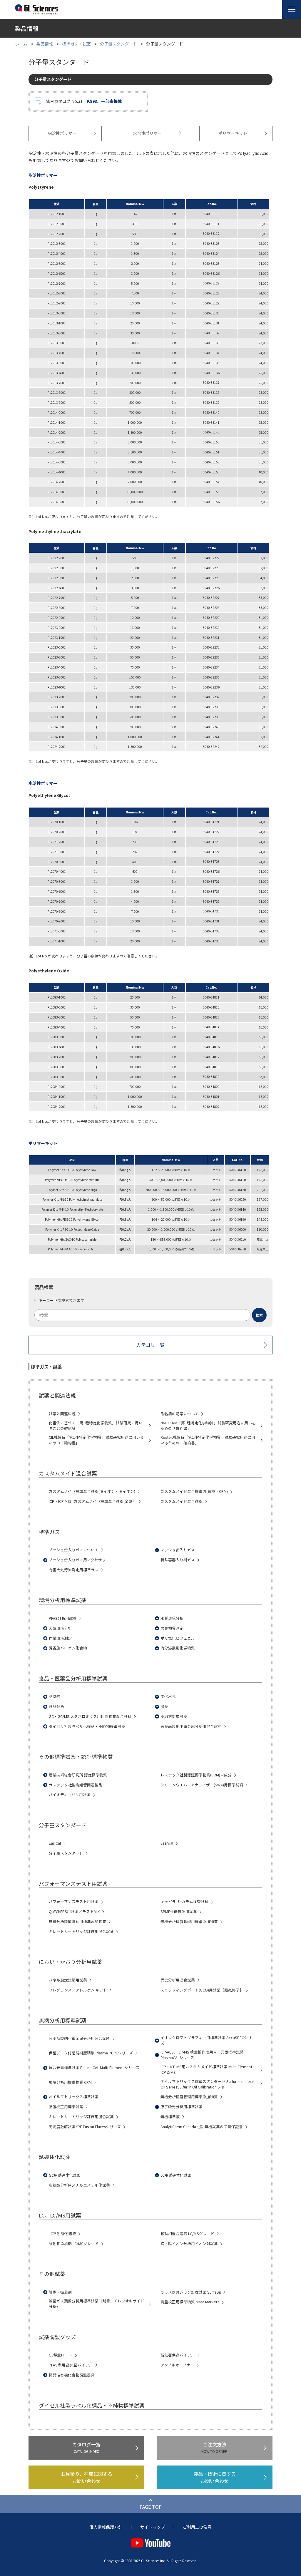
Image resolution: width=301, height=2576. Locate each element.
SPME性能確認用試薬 (179, 1912)
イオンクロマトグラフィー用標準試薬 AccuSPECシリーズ (208, 2040)
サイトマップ (153, 2527)
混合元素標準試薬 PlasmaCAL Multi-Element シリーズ (94, 2068)
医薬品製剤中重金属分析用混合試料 (191, 1726)
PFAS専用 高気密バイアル (71, 2365)
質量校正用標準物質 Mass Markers (190, 2302)
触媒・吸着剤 (60, 2292)
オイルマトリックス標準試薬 (74, 2097)
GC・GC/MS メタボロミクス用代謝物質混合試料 (90, 1716)
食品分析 (56, 1706)
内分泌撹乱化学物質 (178, 1648)
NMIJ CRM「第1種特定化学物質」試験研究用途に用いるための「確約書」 (208, 1426)
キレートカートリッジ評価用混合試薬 (81, 1932)
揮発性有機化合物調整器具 (72, 2375)
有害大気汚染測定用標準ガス (74, 1570)
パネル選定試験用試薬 (68, 1980)
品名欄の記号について (180, 1414)
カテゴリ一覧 (150, 1345)
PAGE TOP (151, 2507)
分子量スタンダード (118, 44)
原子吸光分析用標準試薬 (182, 2107)
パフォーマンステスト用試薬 (74, 1902)
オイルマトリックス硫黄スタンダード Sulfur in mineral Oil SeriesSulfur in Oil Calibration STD (207, 2084)
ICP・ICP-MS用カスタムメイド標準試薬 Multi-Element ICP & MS (206, 2070)
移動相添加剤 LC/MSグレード (74, 2244)
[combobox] (150, 1315)
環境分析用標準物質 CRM (70, 2082)
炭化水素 (168, 1696)
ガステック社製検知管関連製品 (76, 1785)
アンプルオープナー (177, 2365)
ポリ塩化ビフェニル (178, 1638)
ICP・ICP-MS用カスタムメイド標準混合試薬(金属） (92, 1501)
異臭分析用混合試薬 (178, 1980)
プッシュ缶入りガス (178, 1550)
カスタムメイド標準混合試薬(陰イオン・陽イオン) (92, 1491)
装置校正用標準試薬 (66, 2107)
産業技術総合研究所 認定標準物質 (78, 1775)
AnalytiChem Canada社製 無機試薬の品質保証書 (202, 2127)
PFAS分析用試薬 (63, 1618)
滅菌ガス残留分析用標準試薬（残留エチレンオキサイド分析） (97, 2304)
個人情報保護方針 (106, 2527)
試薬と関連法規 (62, 1414)
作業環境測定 (60, 1638)
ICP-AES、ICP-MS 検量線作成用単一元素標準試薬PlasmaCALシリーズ (202, 2055)
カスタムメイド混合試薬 (182, 1501)
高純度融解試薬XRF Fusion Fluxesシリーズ (85, 2127)
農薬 (164, 1706)
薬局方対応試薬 (174, 1716)
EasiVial (167, 1843)
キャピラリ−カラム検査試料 (184, 1902)
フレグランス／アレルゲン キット (78, 1990)
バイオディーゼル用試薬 (70, 1795)
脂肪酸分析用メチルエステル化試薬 (79, 2185)
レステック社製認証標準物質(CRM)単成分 (196, 1775)
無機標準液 (170, 2117)
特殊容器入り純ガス (178, 1560)
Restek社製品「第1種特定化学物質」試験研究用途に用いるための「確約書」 (208, 1440)
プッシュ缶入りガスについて (74, 1550)
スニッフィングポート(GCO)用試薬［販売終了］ (202, 1990)
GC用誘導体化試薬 (65, 2175)
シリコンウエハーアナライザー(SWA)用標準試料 (202, 1785)
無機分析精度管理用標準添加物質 (77, 1922)
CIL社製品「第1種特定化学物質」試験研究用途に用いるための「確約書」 (96, 1440)
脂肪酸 (55, 1696)
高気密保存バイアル (178, 2355)
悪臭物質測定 (172, 1628)
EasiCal (55, 1843)
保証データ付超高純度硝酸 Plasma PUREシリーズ (91, 2053)
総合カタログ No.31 (84, 101)
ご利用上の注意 (197, 2527)
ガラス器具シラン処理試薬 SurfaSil (191, 2292)
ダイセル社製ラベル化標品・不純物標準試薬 (87, 1726)
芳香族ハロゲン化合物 (68, 1648)
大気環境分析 (60, 1628)
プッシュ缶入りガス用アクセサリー (79, 1560)
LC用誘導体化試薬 (176, 2175)
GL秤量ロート (61, 2355)
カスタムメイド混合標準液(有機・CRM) (194, 1491)
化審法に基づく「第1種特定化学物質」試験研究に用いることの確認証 (96, 1426)
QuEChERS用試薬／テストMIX (74, 1912)
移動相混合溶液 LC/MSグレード (187, 2234)
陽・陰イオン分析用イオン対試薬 (189, 2244)
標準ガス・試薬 (76, 44)
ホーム (21, 44)
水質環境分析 (172, 1618)
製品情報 (45, 44)
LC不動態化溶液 (62, 2234)
